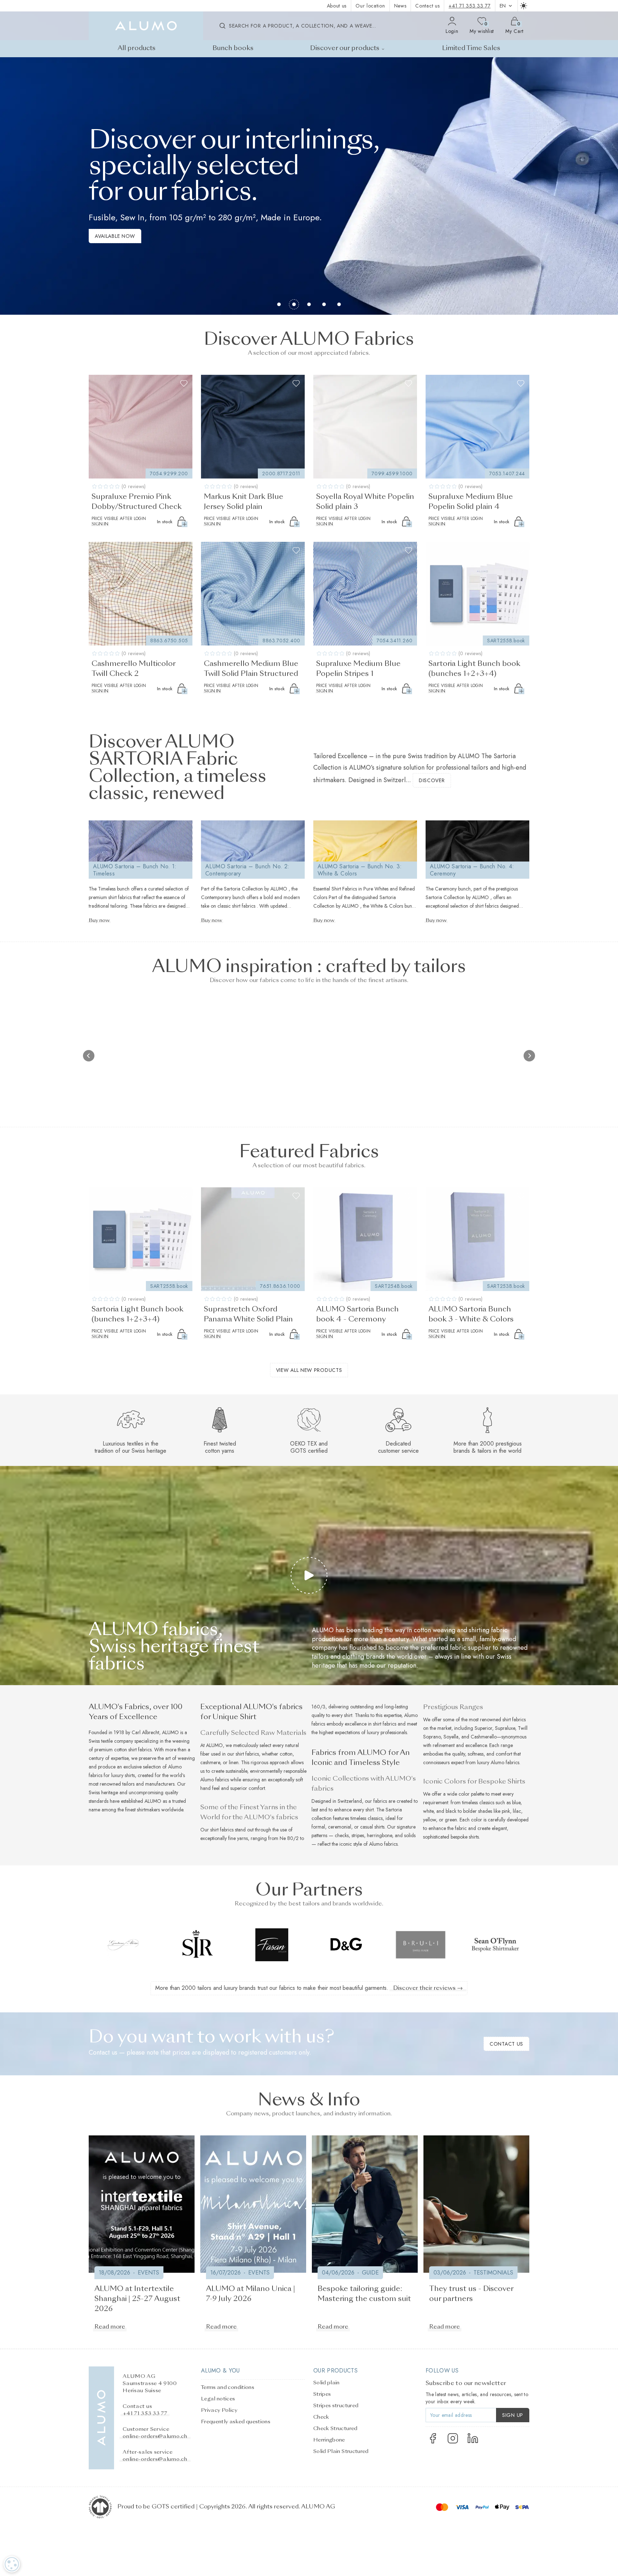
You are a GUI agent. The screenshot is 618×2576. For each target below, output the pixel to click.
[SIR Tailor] (123, 1945)
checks (342, 1835)
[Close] (601, 2407)
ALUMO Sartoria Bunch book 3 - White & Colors (471, 1315)
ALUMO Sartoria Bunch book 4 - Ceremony (357, 1315)
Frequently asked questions (236, 2422)
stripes (358, 1835)
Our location (370, 6)
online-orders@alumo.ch (155, 2437)
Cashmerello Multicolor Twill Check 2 (133, 669)
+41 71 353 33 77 (469, 6)
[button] (8, 186)
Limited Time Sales (471, 48)
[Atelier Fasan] (197, 1945)
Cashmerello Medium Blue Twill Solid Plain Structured (251, 669)
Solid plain (327, 2383)
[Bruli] (346, 1945)
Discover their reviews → (428, 1988)
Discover (432, 780)
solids (410, 1835)
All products (137, 48)
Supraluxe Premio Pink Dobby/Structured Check (137, 502)
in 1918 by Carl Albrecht (134, 1732)
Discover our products (345, 48)
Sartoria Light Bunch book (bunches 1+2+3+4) (474, 669)
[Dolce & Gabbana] (272, 1945)
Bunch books (233, 48)
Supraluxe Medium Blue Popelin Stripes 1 (358, 669)
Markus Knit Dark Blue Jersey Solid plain (244, 502)
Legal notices (218, 2399)
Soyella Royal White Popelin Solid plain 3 (365, 502)
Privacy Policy (219, 2410)
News (400, 6)
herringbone (379, 1835)
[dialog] (12, 2564)
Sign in (100, 524)
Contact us (427, 6)
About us (337, 6)
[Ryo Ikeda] (495, 1945)
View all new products (309, 1370)
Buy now (99, 921)
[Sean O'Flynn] (421, 1945)
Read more (110, 2327)
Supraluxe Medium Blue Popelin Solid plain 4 (471, 502)
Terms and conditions (228, 2388)
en (503, 6)
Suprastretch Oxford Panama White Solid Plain (248, 1315)
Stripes (322, 2394)
